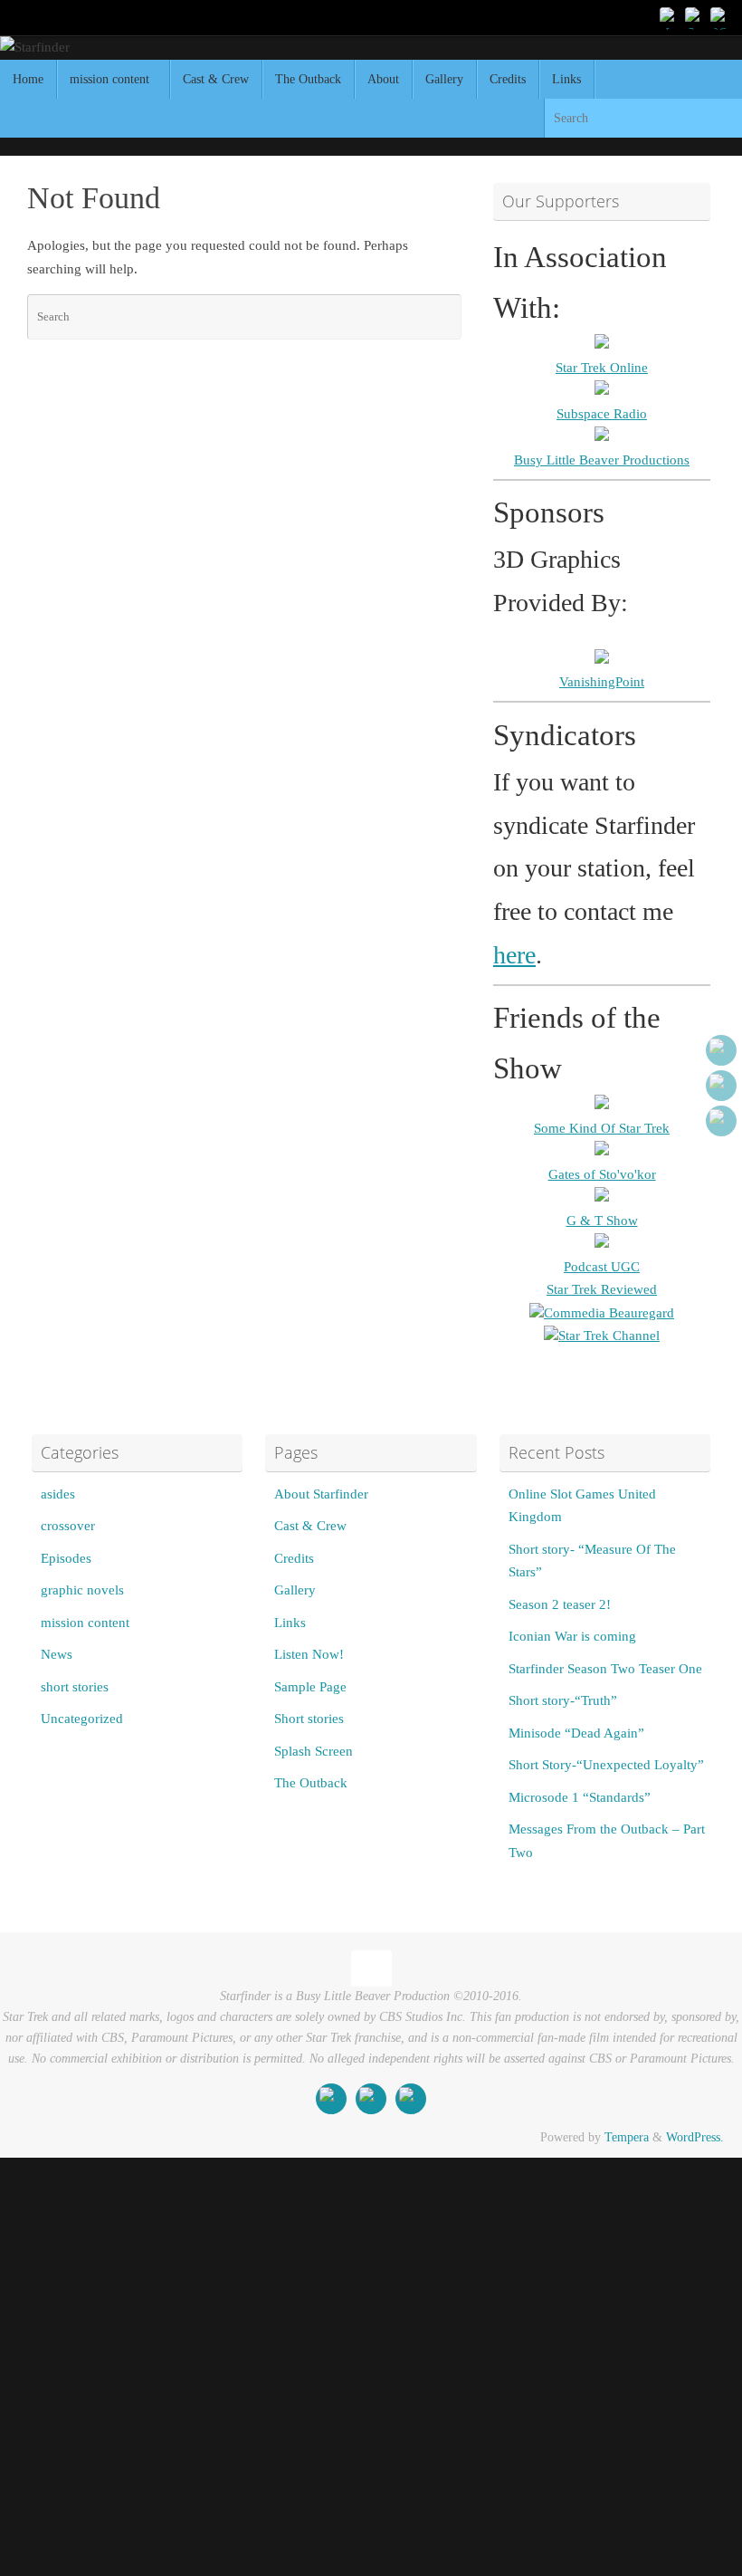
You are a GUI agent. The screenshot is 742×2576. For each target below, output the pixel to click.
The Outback (311, 1783)
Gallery (295, 1590)
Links (290, 1623)
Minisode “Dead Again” (576, 1733)
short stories (75, 1687)
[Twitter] (695, 17)
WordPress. (695, 2137)
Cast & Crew (310, 1526)
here (514, 955)
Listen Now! (309, 1654)
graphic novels (82, 1590)
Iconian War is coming (572, 1636)
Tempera (627, 2137)
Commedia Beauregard (609, 1313)
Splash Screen (314, 1751)
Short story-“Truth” (563, 1700)
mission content (85, 1623)
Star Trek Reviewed (602, 1289)
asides (58, 1494)
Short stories (309, 1719)
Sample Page (310, 1687)
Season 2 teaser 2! (560, 1604)
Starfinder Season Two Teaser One (605, 1669)
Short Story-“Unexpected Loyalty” (606, 1765)
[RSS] (720, 17)
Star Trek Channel (609, 1336)
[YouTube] (670, 17)
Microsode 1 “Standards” (580, 1797)
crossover (68, 1526)
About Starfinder (321, 1494)
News (57, 1654)
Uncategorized (82, 1719)
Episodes (66, 1558)
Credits (294, 1558)
